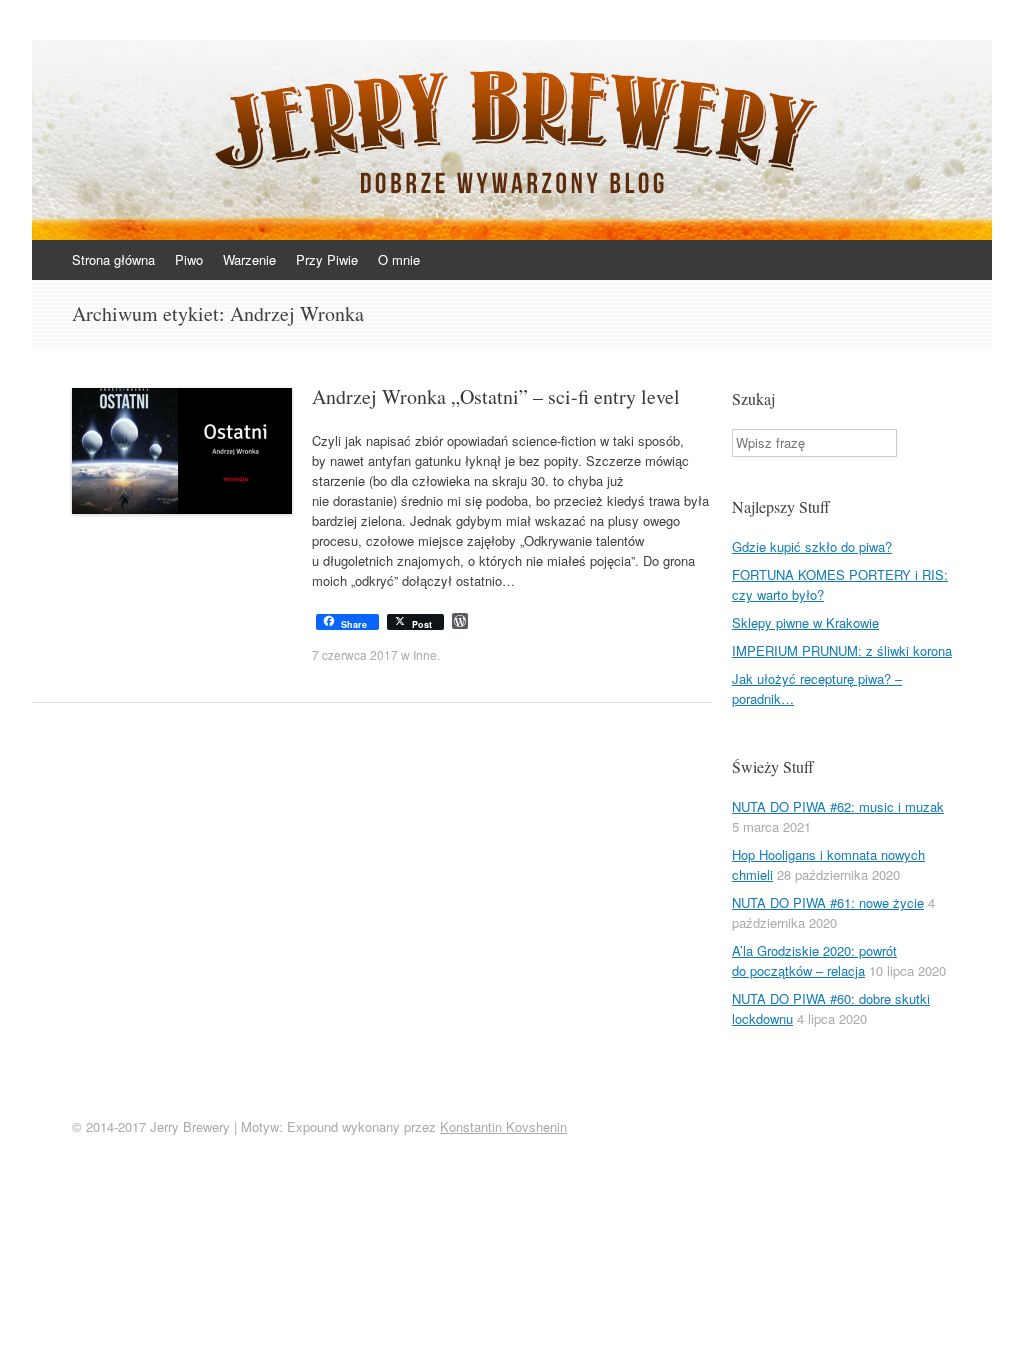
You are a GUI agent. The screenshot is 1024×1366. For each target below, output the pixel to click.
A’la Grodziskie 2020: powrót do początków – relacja (814, 960)
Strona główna (113, 259)
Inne (425, 654)
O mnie (399, 259)
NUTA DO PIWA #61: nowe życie (828, 902)
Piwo (189, 259)
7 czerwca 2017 (355, 654)
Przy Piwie (327, 259)
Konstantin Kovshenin (503, 1126)
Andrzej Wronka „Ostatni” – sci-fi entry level (496, 396)
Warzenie (249, 259)
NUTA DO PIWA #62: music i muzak (838, 806)
